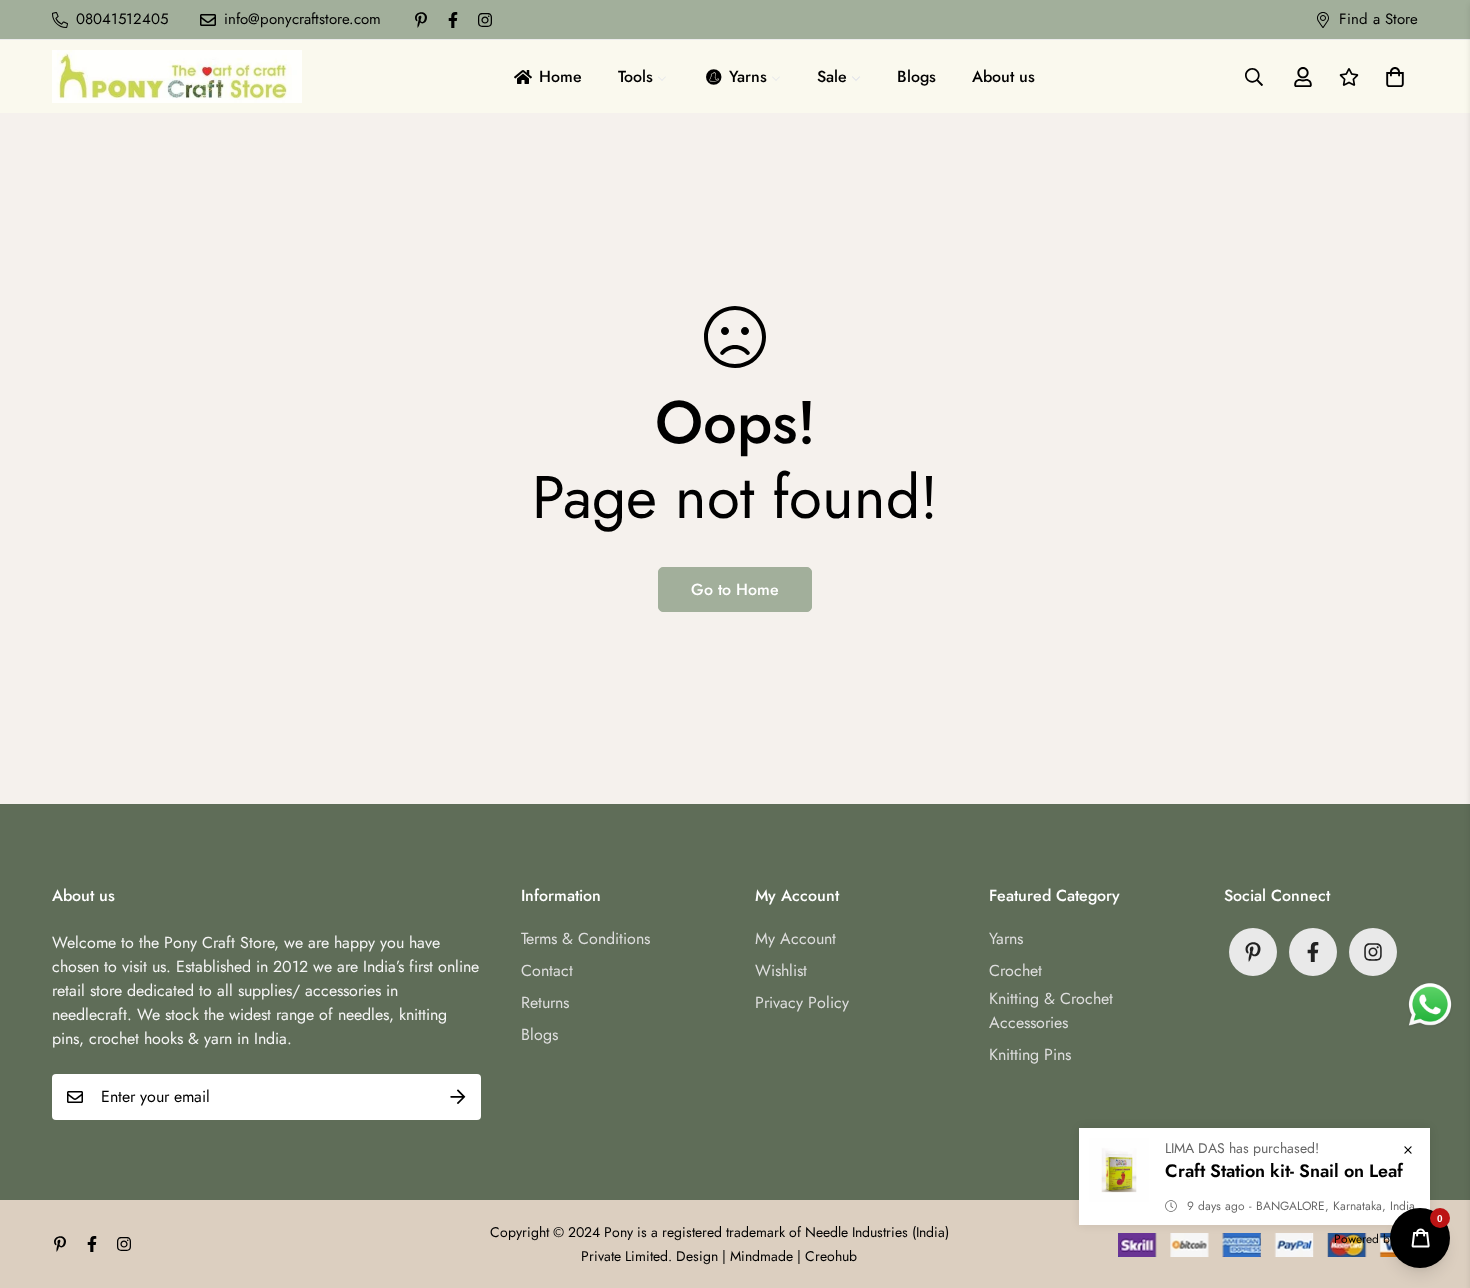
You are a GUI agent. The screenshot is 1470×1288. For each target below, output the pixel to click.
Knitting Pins (1030, 1054)
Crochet (1015, 970)
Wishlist (781, 970)
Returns (545, 1002)
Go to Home (735, 589)
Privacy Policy (802, 1002)
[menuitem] (546, 76)
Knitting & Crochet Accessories (1051, 1010)
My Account (795, 938)
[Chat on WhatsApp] (1430, 1005)
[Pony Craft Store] (177, 76)
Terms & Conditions (585, 938)
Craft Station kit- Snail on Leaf (1284, 1171)
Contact (547, 970)
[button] (1391, 77)
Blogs (539, 1034)
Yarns (1006, 938)
